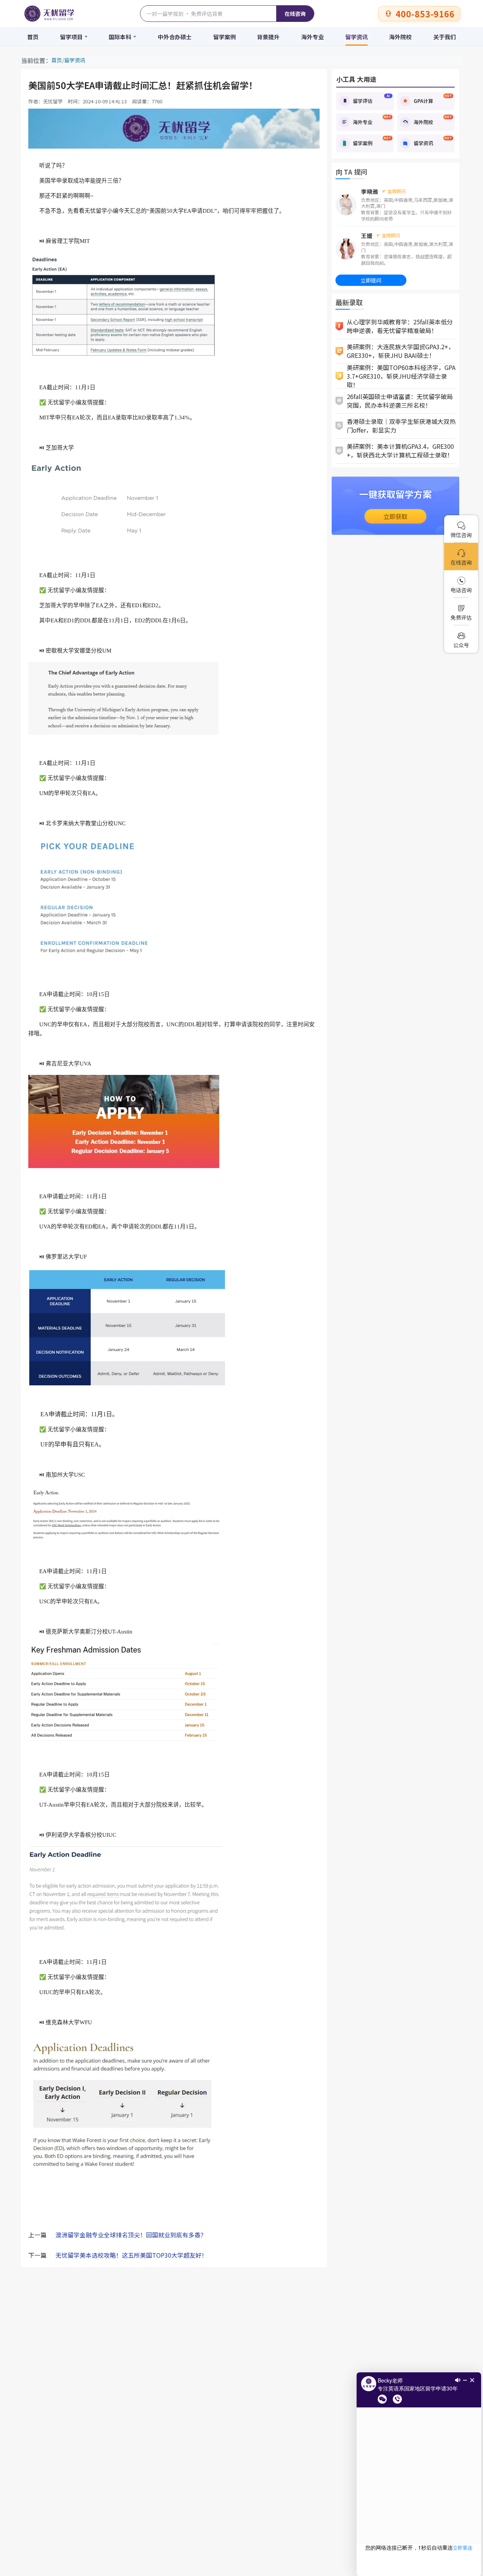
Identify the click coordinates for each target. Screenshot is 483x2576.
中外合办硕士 (175, 37)
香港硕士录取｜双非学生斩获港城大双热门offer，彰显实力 (401, 426)
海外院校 (400, 37)
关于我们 (445, 37)
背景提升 (268, 37)
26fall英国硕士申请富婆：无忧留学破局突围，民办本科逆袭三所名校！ (400, 401)
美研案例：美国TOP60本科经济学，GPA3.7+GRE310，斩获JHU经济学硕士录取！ (401, 376)
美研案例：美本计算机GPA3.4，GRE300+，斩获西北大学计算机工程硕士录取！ (400, 451)
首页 (33, 37)
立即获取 (395, 516)
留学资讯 (357, 37)
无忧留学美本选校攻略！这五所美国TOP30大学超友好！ (132, 2255)
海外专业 (312, 37)
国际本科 (120, 37)
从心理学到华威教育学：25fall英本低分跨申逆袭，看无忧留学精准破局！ (400, 326)
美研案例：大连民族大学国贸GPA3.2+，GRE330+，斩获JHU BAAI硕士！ (401, 351)
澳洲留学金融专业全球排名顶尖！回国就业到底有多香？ (131, 2235)
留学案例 (225, 37)
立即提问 (371, 280)
